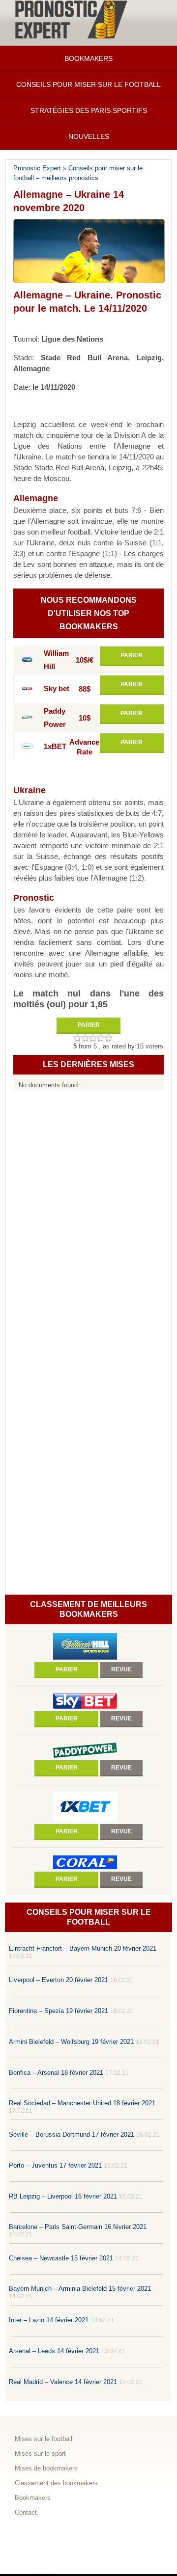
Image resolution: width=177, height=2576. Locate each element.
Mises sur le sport (40, 2454)
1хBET (55, 747)
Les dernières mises (88, 1064)
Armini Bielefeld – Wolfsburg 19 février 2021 (71, 2042)
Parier (132, 655)
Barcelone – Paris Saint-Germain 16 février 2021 (78, 2227)
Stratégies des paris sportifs (89, 110)
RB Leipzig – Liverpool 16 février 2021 (63, 2196)
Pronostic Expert (37, 168)
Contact (26, 2512)
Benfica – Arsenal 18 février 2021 (56, 2073)
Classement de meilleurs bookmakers (88, 1609)
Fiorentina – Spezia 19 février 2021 (59, 2011)
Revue (121, 1669)
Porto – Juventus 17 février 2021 (55, 2165)
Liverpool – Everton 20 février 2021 (59, 1980)
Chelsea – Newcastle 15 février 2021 (61, 2258)
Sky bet (57, 689)
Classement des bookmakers (56, 2483)
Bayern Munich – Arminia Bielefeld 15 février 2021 (80, 2289)
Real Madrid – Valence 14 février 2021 (63, 2382)
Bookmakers (88, 58)
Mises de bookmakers (46, 2468)
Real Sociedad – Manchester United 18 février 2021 (82, 2103)
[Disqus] (88, 1220)
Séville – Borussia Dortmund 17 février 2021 (72, 2134)
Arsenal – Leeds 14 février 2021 (54, 2351)
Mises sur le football (44, 2439)
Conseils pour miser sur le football (88, 84)
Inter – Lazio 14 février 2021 (49, 2320)
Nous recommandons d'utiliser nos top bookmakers (89, 613)
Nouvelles (89, 136)
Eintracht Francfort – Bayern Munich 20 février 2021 (83, 1948)
